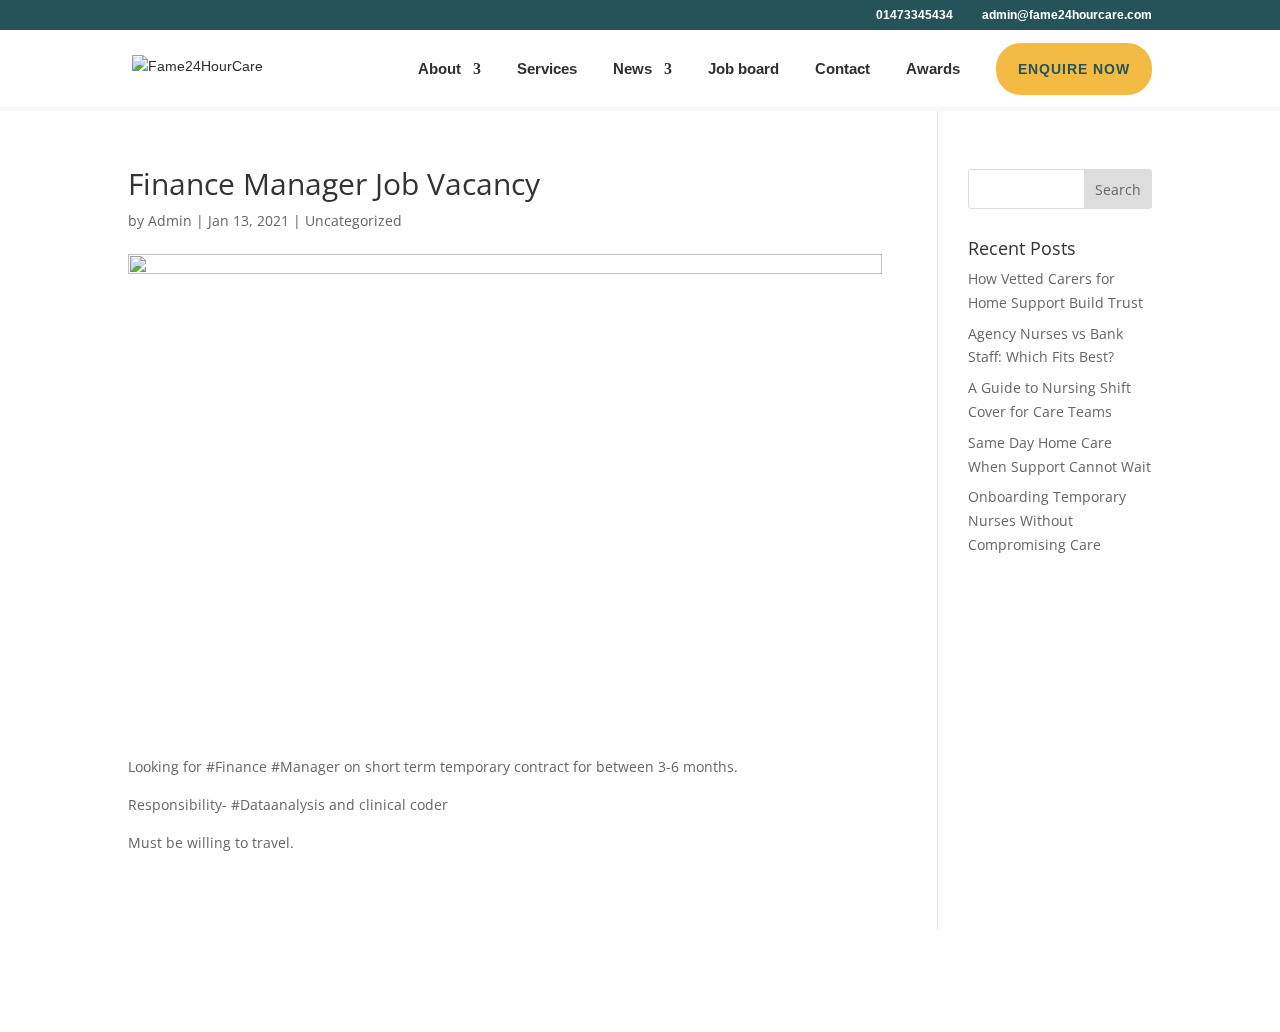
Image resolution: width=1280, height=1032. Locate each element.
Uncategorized (353, 220)
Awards (933, 69)
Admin (170, 220)
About (439, 69)
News (632, 69)
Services (547, 69)
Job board (743, 69)
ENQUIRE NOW (1074, 69)
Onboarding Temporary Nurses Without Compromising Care (1047, 520)
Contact (842, 69)
